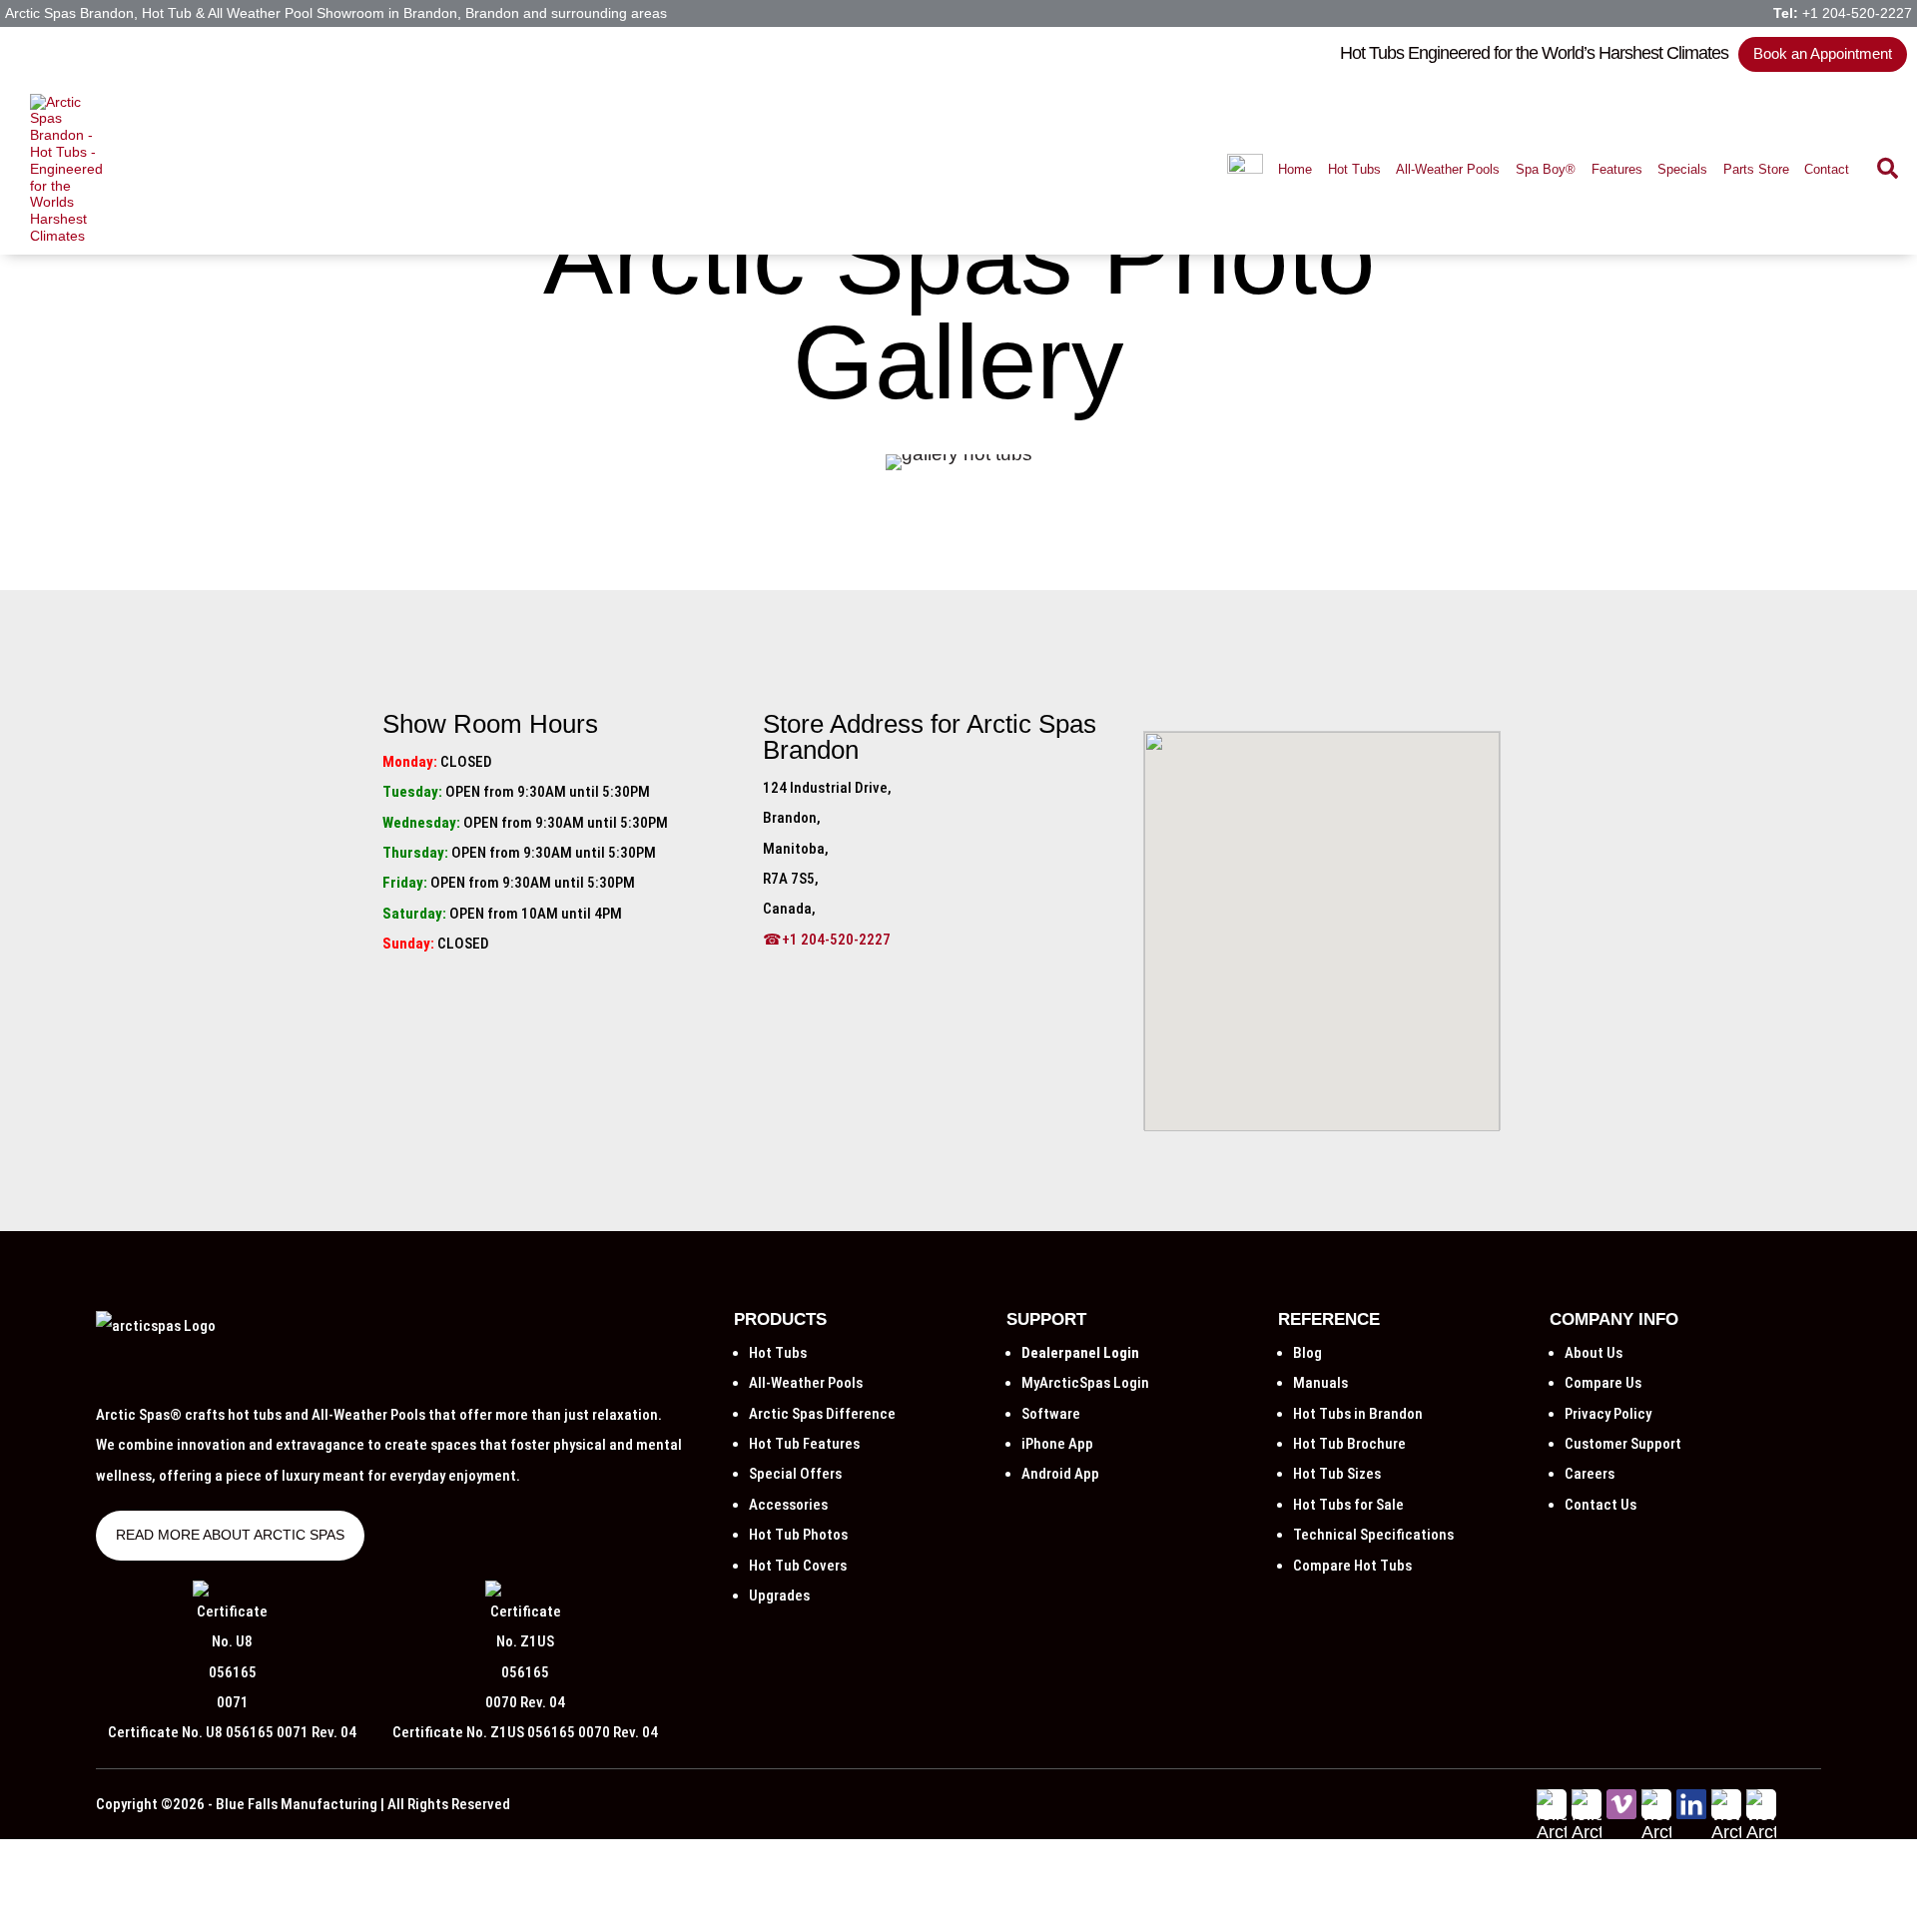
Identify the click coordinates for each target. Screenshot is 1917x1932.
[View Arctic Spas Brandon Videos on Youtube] (1656, 1922)
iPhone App (1057, 1444)
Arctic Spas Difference (822, 1414)
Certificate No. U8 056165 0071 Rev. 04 (232, 1732)
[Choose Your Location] (1245, 169)
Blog (1307, 1353)
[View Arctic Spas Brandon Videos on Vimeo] (1621, 1813)
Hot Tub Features (804, 1444)
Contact (1827, 169)
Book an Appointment (1823, 53)
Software (1051, 1414)
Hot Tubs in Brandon (1358, 1414)
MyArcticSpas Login (1085, 1383)
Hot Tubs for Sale (1348, 1505)
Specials (1682, 169)
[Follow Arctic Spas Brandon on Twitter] (1587, 1904)
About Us (1594, 1353)
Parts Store (1756, 169)
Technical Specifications (1373, 1535)
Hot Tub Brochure (1349, 1444)
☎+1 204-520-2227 (827, 940)
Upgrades (779, 1596)
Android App (1060, 1474)
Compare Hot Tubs (1352, 1566)
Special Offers (795, 1474)
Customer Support (1623, 1444)
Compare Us (1603, 1383)
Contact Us (1600, 1505)
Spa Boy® (1546, 169)
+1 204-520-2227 (1857, 13)
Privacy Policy (1608, 1414)
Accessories (788, 1505)
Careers (1590, 1474)
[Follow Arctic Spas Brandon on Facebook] (1552, 1904)
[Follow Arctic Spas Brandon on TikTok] (1761, 1904)
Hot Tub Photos (798, 1535)
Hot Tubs (1354, 169)
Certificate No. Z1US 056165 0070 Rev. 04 (525, 1732)
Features (1617, 169)
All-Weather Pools (1448, 169)
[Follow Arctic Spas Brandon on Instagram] (1726, 1904)
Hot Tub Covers (798, 1566)
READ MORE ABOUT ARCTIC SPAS (230, 1535)
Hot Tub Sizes (1337, 1474)
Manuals (1320, 1383)
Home (1295, 169)
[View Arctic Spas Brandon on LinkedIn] (1691, 1813)
